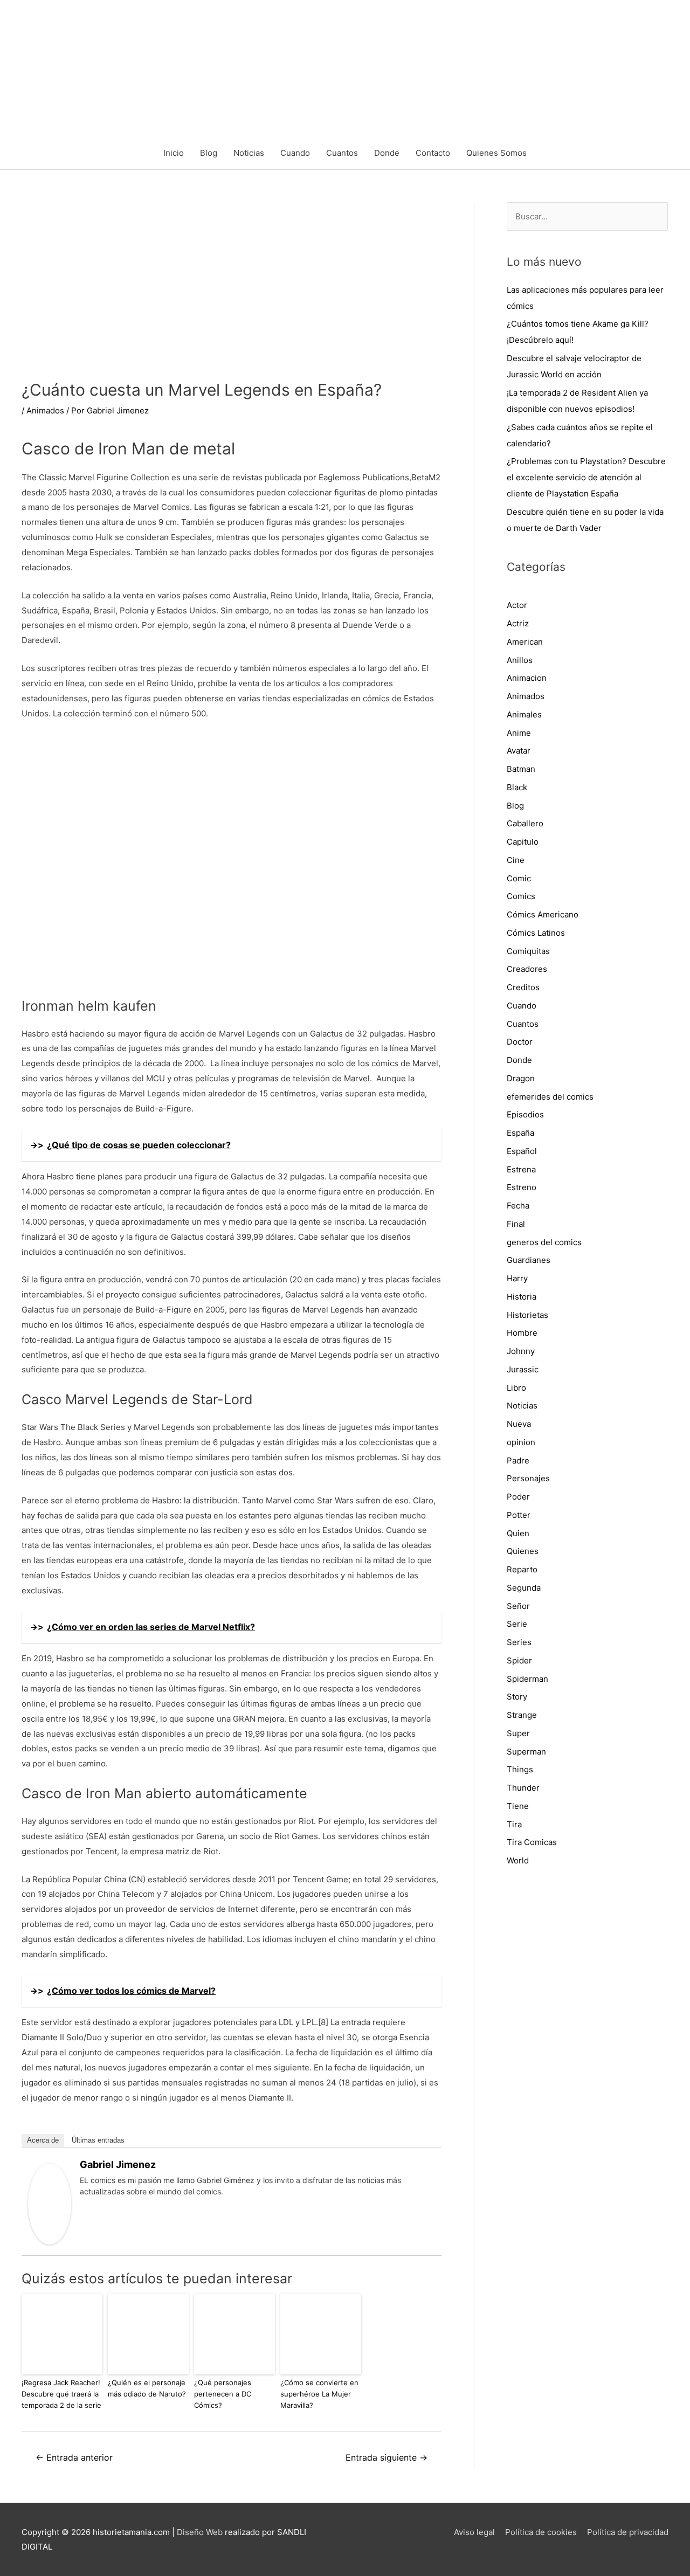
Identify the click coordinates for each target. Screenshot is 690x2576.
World (518, 1860)
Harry (517, 1278)
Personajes (528, 1478)
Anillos (520, 660)
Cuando (295, 153)
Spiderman (527, 1679)
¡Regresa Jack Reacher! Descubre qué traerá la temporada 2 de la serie (61, 2394)
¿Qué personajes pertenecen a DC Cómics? (223, 2394)
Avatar (519, 751)
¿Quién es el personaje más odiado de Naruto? (147, 2388)
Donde (387, 153)
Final (516, 1224)
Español (522, 1151)
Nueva (519, 1424)
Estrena (521, 1169)
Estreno (522, 1187)
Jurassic (523, 1369)
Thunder (523, 1788)
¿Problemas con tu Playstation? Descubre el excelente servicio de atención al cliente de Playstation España (586, 477)
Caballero (525, 823)
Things (520, 1769)
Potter (519, 1515)
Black (517, 787)
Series (519, 1642)
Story (517, 1697)
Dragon (521, 1078)
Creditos (523, 987)
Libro (516, 1388)
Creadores (527, 969)
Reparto (522, 1569)
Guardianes (529, 1260)
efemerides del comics (550, 1097)
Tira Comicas (532, 1842)
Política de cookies (541, 2532)
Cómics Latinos (536, 933)
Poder (518, 1497)
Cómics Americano (543, 914)
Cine (516, 860)
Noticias (249, 153)
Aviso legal (474, 2532)
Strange (522, 1715)
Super (518, 1733)
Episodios (525, 1114)
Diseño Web (200, 2532)
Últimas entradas (98, 2140)
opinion (521, 1442)
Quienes (523, 1551)
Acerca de (43, 2140)
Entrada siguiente (387, 2458)
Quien (518, 1533)
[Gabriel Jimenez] (50, 2204)
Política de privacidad (628, 2532)
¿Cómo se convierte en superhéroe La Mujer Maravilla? (319, 2394)
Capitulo (523, 842)
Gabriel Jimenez (118, 2164)
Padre (518, 1460)
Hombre (522, 1333)
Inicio (174, 153)
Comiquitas (528, 951)
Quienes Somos (496, 153)
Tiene (518, 1806)
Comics (521, 896)
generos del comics (544, 1242)
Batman (521, 769)
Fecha (518, 1206)
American (525, 642)
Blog (209, 153)
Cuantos (342, 153)
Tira (514, 1824)
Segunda (524, 1588)
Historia (522, 1297)
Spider (519, 1660)
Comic (519, 878)
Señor (518, 1606)
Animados (45, 410)
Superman (526, 1752)
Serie (517, 1624)
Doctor (520, 1042)
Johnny (521, 1351)
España (520, 1133)
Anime (519, 733)
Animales (524, 714)
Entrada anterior (74, 2458)
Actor (517, 605)
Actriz (518, 623)
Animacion (527, 678)
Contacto (433, 153)
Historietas (527, 1315)
